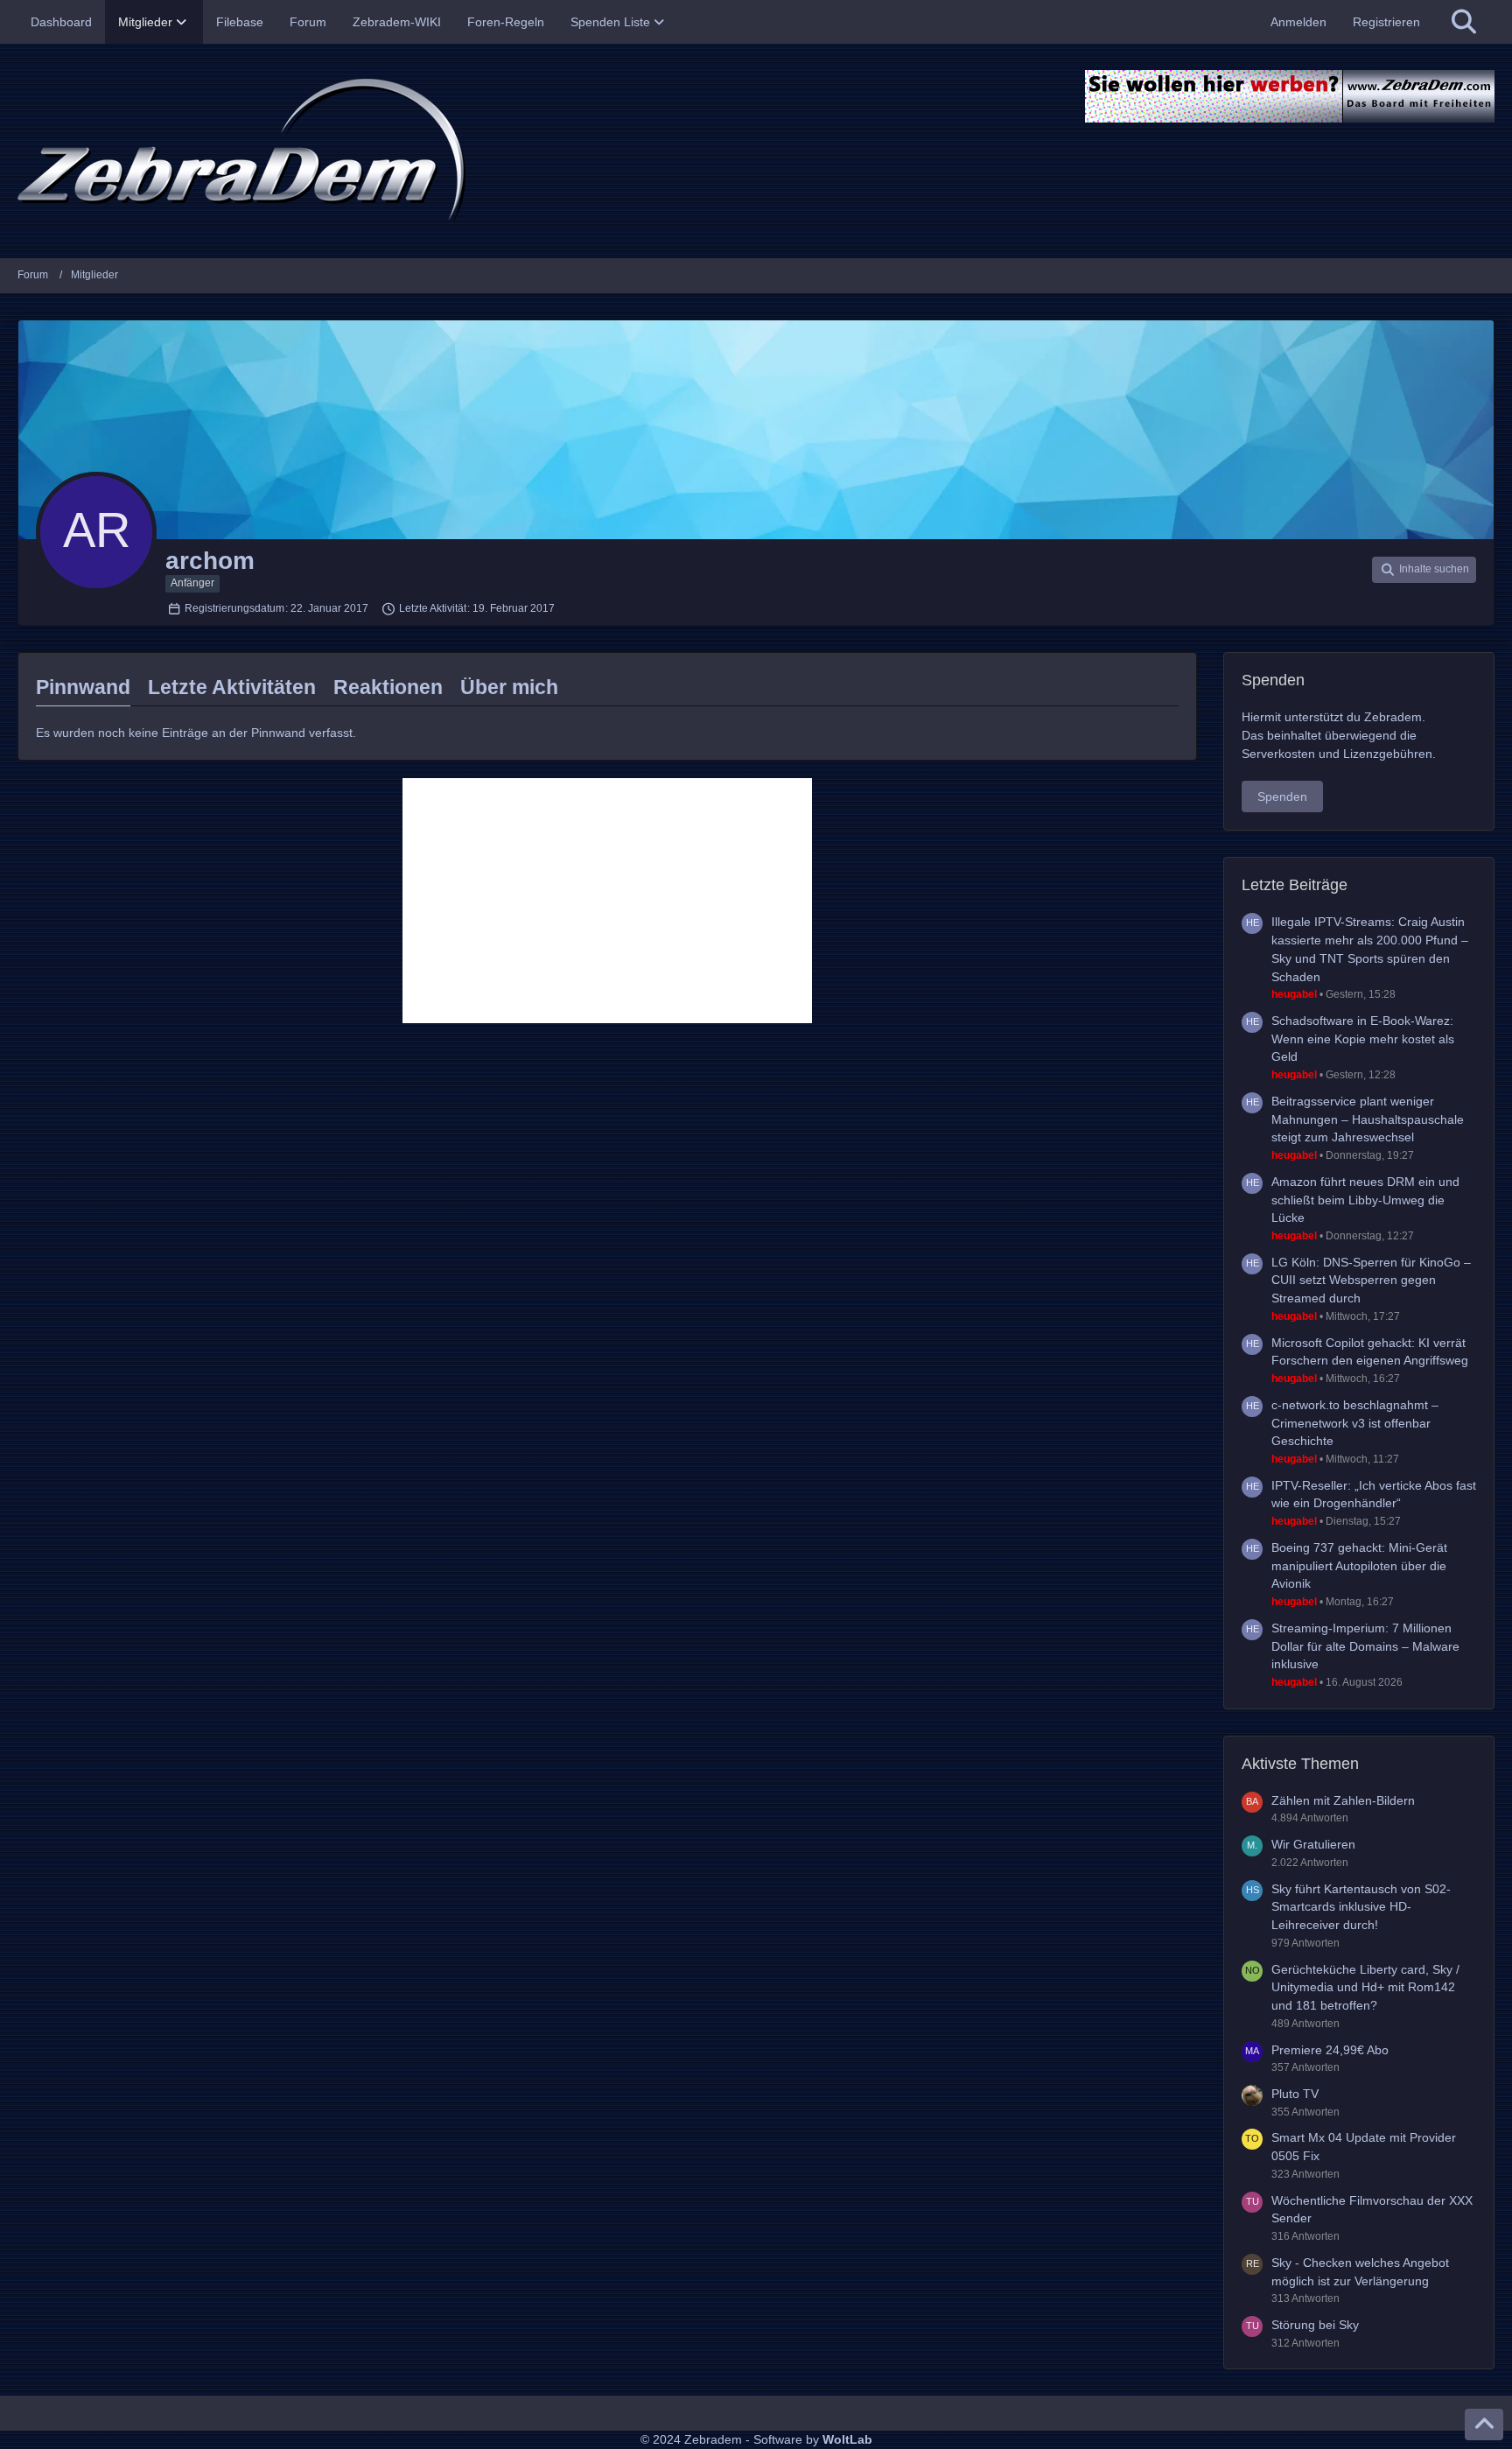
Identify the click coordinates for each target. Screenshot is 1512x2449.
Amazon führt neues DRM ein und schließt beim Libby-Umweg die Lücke (1365, 1200)
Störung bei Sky (1315, 2325)
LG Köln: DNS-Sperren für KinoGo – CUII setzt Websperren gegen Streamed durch (1371, 1280)
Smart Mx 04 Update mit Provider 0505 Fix (1364, 2147)
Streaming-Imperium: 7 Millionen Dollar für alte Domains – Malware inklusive (1365, 1646)
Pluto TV (1295, 2094)
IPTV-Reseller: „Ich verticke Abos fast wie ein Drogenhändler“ (1374, 1495)
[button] (1424, 570)
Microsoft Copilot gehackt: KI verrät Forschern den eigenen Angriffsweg (1370, 1352)
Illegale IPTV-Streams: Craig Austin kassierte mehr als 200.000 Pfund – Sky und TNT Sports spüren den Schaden (1370, 949)
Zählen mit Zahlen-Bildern (1343, 1800)
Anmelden (1298, 22)
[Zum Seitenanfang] (1484, 2424)
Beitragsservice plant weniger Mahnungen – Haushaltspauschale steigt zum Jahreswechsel (1368, 1119)
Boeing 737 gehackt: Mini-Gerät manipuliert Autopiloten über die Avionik (1359, 1565)
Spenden (1282, 796)
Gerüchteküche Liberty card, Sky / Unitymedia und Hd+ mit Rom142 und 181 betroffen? (1365, 1987)
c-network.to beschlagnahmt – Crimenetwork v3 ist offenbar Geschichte (1355, 1423)
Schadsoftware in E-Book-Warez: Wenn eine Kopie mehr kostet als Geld (1363, 1039)
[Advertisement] (607, 901)
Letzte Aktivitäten (232, 687)
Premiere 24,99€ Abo (1330, 2050)
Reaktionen (388, 687)
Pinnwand (83, 687)
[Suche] (1464, 22)
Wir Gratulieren (1313, 1844)
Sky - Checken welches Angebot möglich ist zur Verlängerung (1360, 2272)
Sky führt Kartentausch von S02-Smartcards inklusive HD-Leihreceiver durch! (1361, 1907)
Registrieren (1386, 22)
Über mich (509, 687)
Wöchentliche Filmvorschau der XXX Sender (1372, 2210)
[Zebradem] (756, 151)
